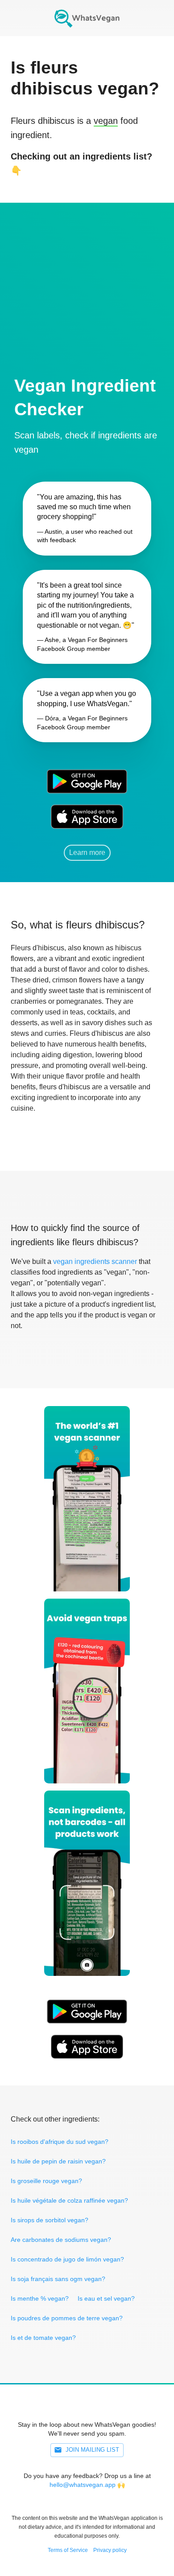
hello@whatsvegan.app (83, 2485)
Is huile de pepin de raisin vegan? (58, 2161)
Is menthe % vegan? (40, 2298)
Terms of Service (68, 2550)
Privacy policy (110, 2550)
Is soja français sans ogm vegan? (58, 2279)
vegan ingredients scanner (95, 1261)
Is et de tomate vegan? (43, 2338)
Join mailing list (92, 2450)
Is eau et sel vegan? (106, 2298)
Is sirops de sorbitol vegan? (50, 2220)
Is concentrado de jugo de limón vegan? (67, 2259)
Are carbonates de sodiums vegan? (61, 2240)
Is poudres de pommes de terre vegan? (67, 2318)
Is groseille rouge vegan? (46, 2181)
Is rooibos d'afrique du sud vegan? (60, 2142)
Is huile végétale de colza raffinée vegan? (69, 2200)
